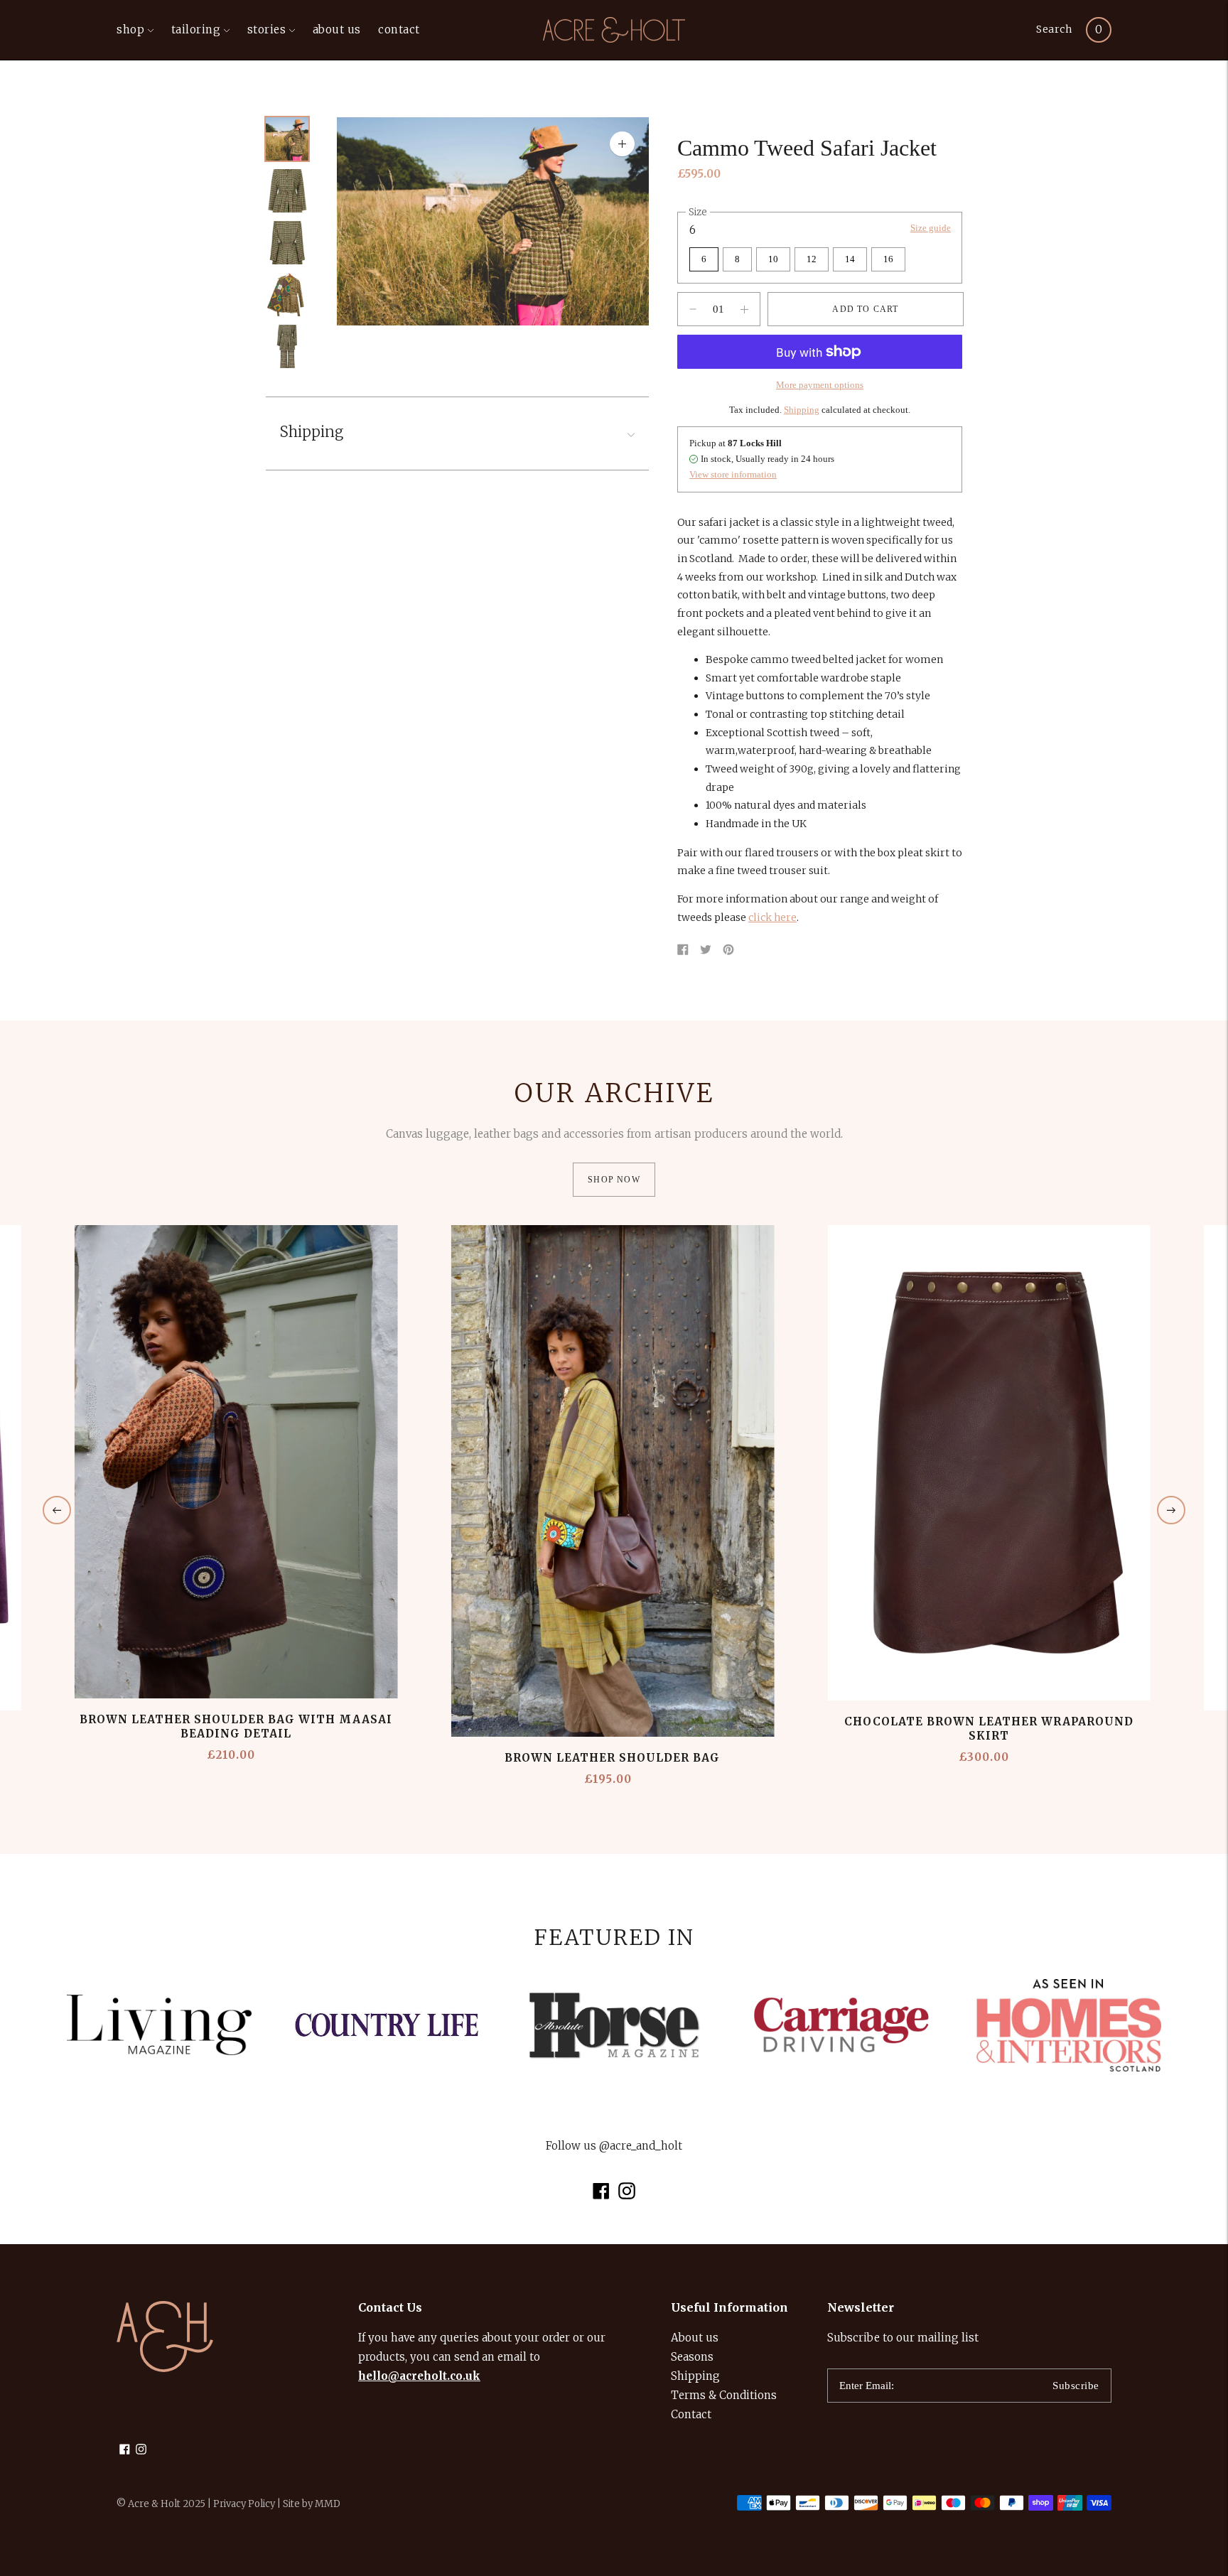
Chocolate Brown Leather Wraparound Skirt (989, 1729)
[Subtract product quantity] (744, 309)
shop (130, 29)
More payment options (820, 385)
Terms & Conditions (724, 2395)
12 (812, 259)
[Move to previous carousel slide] (57, 1510)
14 (850, 259)
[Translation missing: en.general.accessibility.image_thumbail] (287, 139)
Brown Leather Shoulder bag (612, 1758)
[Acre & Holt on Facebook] (601, 2195)
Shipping (802, 410)
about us (337, 29)
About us (695, 2338)
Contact (691, 2414)
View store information (733, 474)
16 (888, 259)
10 (773, 259)
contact (399, 29)
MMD (328, 2504)
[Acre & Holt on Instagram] (627, 2195)
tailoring (196, 29)
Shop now (614, 1180)
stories (267, 29)
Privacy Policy (244, 2504)
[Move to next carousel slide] (1171, 1510)
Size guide (931, 228)
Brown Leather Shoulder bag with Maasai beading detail (236, 1726)
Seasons (692, 2357)
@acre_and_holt (641, 2146)
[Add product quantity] (693, 309)
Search (1054, 29)
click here (772, 917)
